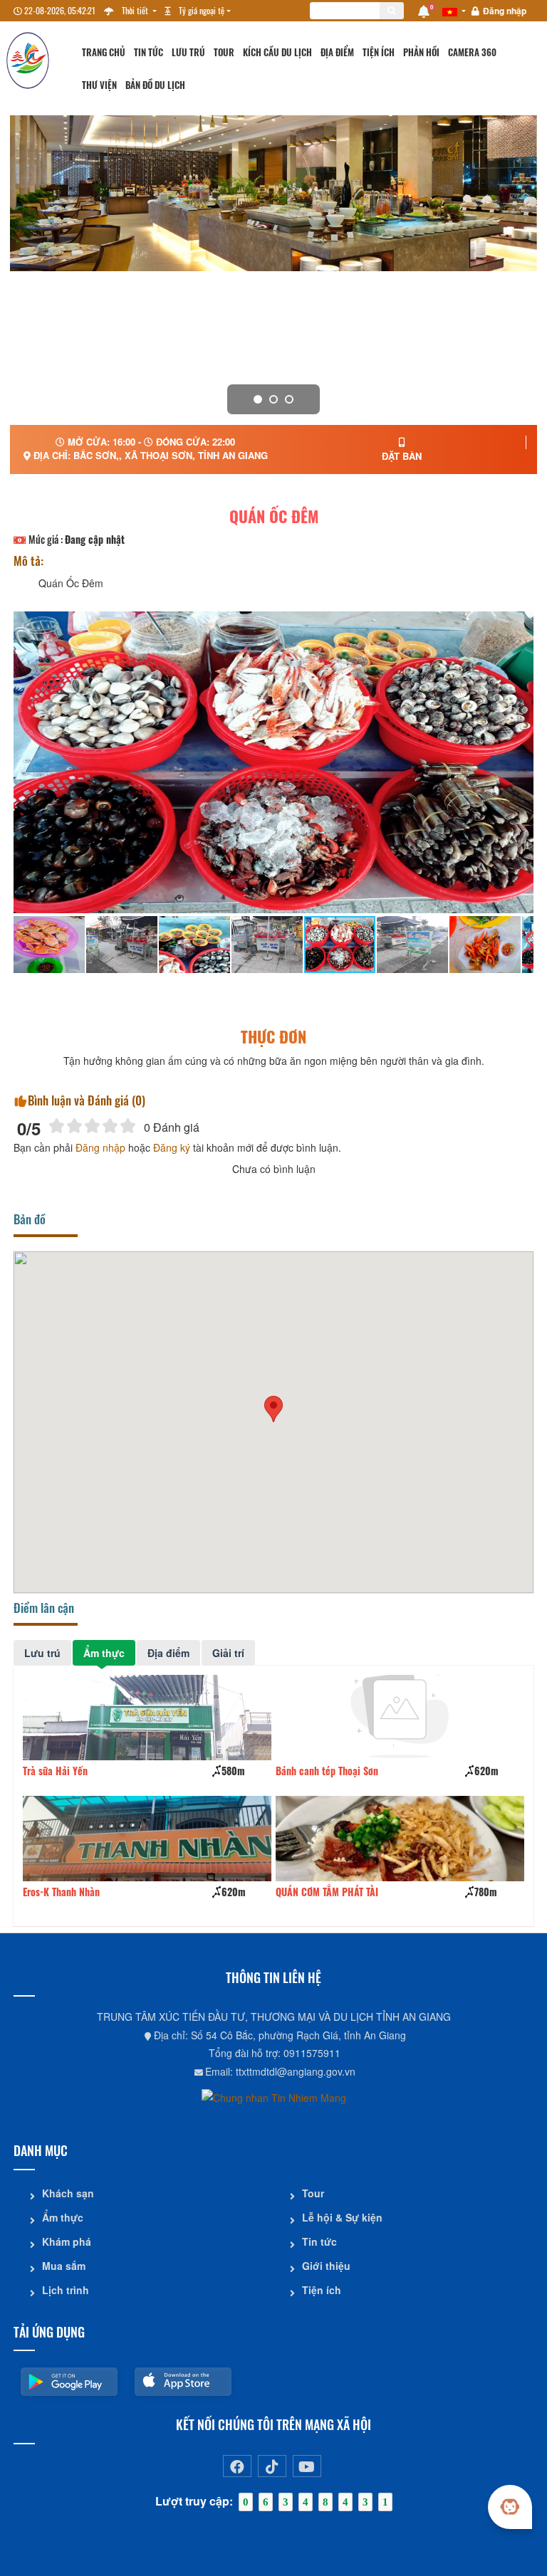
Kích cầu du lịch (277, 52)
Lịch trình (66, 2290)
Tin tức (149, 52)
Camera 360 (472, 52)
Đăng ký (172, 1147)
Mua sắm (64, 2266)
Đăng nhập (505, 11)
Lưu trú (188, 52)
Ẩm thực (104, 1653)
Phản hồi (421, 52)
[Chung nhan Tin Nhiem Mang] (274, 2096)
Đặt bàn (402, 456)
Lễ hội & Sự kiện (342, 2217)
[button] (273, 1409)
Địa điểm (337, 52)
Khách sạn (68, 2193)
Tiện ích (379, 52)
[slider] (92, 1126)
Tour (224, 52)
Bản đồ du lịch (155, 85)
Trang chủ (104, 52)
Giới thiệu (326, 2266)
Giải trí (228, 1653)
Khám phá (67, 2241)
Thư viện (99, 85)
